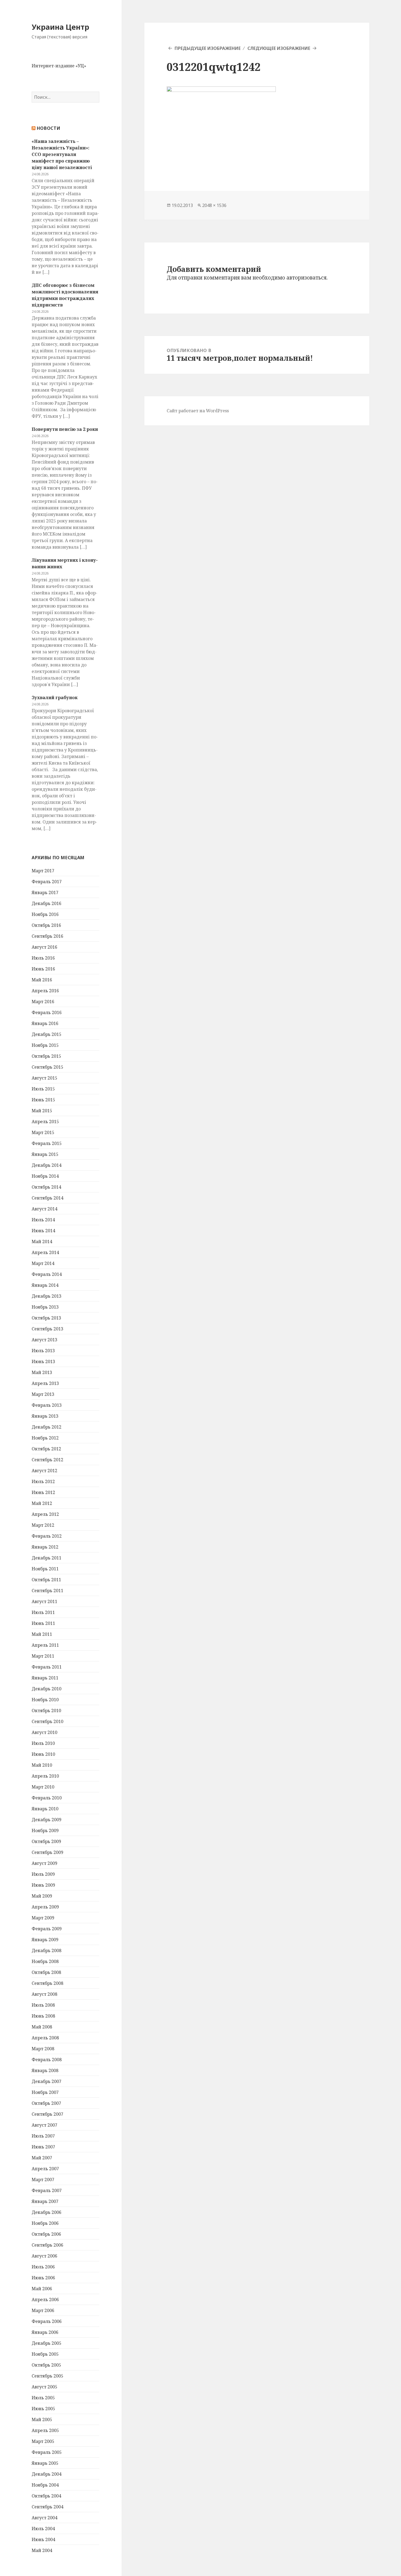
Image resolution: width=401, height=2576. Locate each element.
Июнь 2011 (43, 1623)
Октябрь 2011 (46, 1580)
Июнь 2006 (43, 2278)
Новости (49, 128)
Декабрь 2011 (47, 1558)
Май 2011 (42, 1634)
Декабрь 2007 (47, 2081)
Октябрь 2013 (46, 1318)
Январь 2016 (45, 1023)
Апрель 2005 (45, 2430)
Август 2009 (44, 1863)
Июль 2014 (43, 1220)
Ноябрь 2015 (45, 1045)
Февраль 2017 (47, 882)
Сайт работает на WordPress (198, 411)
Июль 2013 (43, 1351)
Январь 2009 (45, 1940)
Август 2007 (44, 2125)
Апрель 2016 (45, 991)
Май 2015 (42, 1111)
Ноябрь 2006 (45, 2223)
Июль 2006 (43, 2267)
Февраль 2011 (47, 1667)
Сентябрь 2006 (47, 2245)
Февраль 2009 (47, 1929)
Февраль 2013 (47, 1405)
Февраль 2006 (47, 2321)
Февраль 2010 (47, 1798)
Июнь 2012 (43, 1492)
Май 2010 (42, 1765)
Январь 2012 (45, 1547)
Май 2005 (42, 2419)
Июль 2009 (43, 1874)
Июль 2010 (43, 1743)
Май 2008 (42, 2027)
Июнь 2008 (43, 2016)
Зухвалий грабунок (55, 698)
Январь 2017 (45, 892)
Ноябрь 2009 (45, 1830)
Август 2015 (44, 1078)
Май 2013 (42, 1372)
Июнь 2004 (43, 2539)
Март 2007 (43, 2180)
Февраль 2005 (47, 2452)
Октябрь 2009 (46, 1841)
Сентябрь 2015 (47, 1067)
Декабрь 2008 (47, 1950)
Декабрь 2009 (47, 1820)
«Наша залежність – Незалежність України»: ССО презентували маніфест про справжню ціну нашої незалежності (62, 154)
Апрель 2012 (45, 1514)
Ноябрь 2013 (45, 1307)
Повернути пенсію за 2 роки (65, 429)
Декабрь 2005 (47, 2343)
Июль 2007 (43, 2136)
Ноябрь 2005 (45, 2354)
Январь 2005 (45, 2463)
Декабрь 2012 (47, 1427)
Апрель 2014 (45, 1252)
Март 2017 (43, 871)
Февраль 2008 (47, 2060)
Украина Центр (60, 27)
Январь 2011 (45, 1678)
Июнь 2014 (43, 1231)
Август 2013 (44, 1340)
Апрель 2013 (45, 1383)
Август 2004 (44, 2518)
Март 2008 (43, 2049)
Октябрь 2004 (46, 2496)
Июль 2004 (43, 2529)
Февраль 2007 (47, 2190)
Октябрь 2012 (46, 1449)
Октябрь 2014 (46, 1187)
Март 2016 (43, 1002)
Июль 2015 (43, 1089)
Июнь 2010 (43, 1754)
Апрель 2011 (45, 1645)
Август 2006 (44, 2256)
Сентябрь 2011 (47, 1591)
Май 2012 (42, 1503)
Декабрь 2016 (47, 903)
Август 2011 (44, 1601)
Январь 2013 (45, 1416)
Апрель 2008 (45, 2038)
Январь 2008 (45, 2070)
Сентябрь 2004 (47, 2507)
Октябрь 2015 (46, 1056)
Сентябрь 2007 (47, 2114)
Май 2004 (42, 2550)
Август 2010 (44, 1732)
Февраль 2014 (47, 1274)
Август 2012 (44, 1471)
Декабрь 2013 (47, 1296)
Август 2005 (44, 2387)
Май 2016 (42, 980)
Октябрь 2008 (46, 1972)
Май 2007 (42, 2158)
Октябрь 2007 (46, 2103)
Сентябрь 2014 (47, 1198)
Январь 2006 (45, 2332)
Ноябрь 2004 (45, 2485)
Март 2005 (43, 2441)
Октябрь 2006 (46, 2234)
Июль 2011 (43, 1612)
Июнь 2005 (43, 2409)
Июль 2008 (43, 2005)
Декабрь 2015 (47, 1034)
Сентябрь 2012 (47, 1460)
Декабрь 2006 (47, 2212)
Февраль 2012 (47, 1536)
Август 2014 (44, 1209)
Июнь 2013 (43, 1361)
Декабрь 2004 (47, 2474)
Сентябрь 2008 (47, 1983)
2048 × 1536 (214, 205)
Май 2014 (42, 1242)
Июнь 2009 (43, 1885)
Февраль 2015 (47, 1143)
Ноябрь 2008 (45, 1961)
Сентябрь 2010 (47, 1721)
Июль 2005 (43, 2398)
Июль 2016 (43, 958)
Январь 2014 (45, 1285)
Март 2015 (43, 1132)
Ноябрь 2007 (45, 2092)
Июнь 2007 (43, 2147)
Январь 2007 (45, 2201)
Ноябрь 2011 (45, 1569)
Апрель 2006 (45, 2300)
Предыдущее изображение (208, 48)
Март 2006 (43, 2310)
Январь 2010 (45, 1809)
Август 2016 (44, 947)
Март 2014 (43, 1263)
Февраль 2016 (47, 1012)
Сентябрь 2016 (47, 936)
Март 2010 (43, 1787)
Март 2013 (43, 1394)
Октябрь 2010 (46, 1711)
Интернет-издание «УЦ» (59, 66)
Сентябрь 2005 (47, 2376)
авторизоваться (306, 278)
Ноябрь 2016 (45, 914)
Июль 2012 (43, 1481)
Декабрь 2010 (47, 1689)
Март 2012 (43, 1525)
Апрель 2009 (45, 1907)
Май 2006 (42, 2289)
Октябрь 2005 (46, 2365)
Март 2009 (43, 1918)
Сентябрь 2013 (47, 1329)
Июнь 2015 (43, 1100)
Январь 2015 (45, 1154)
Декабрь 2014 (47, 1165)
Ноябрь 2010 (45, 1700)
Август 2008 (44, 1994)
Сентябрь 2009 (47, 1852)
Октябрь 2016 (46, 925)
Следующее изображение (279, 48)
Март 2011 (43, 1656)
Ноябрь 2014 (45, 1176)
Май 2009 (42, 1896)
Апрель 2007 (45, 2169)
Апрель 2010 (45, 1776)
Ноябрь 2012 (45, 1438)
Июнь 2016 (43, 969)
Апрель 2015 (45, 1122)
